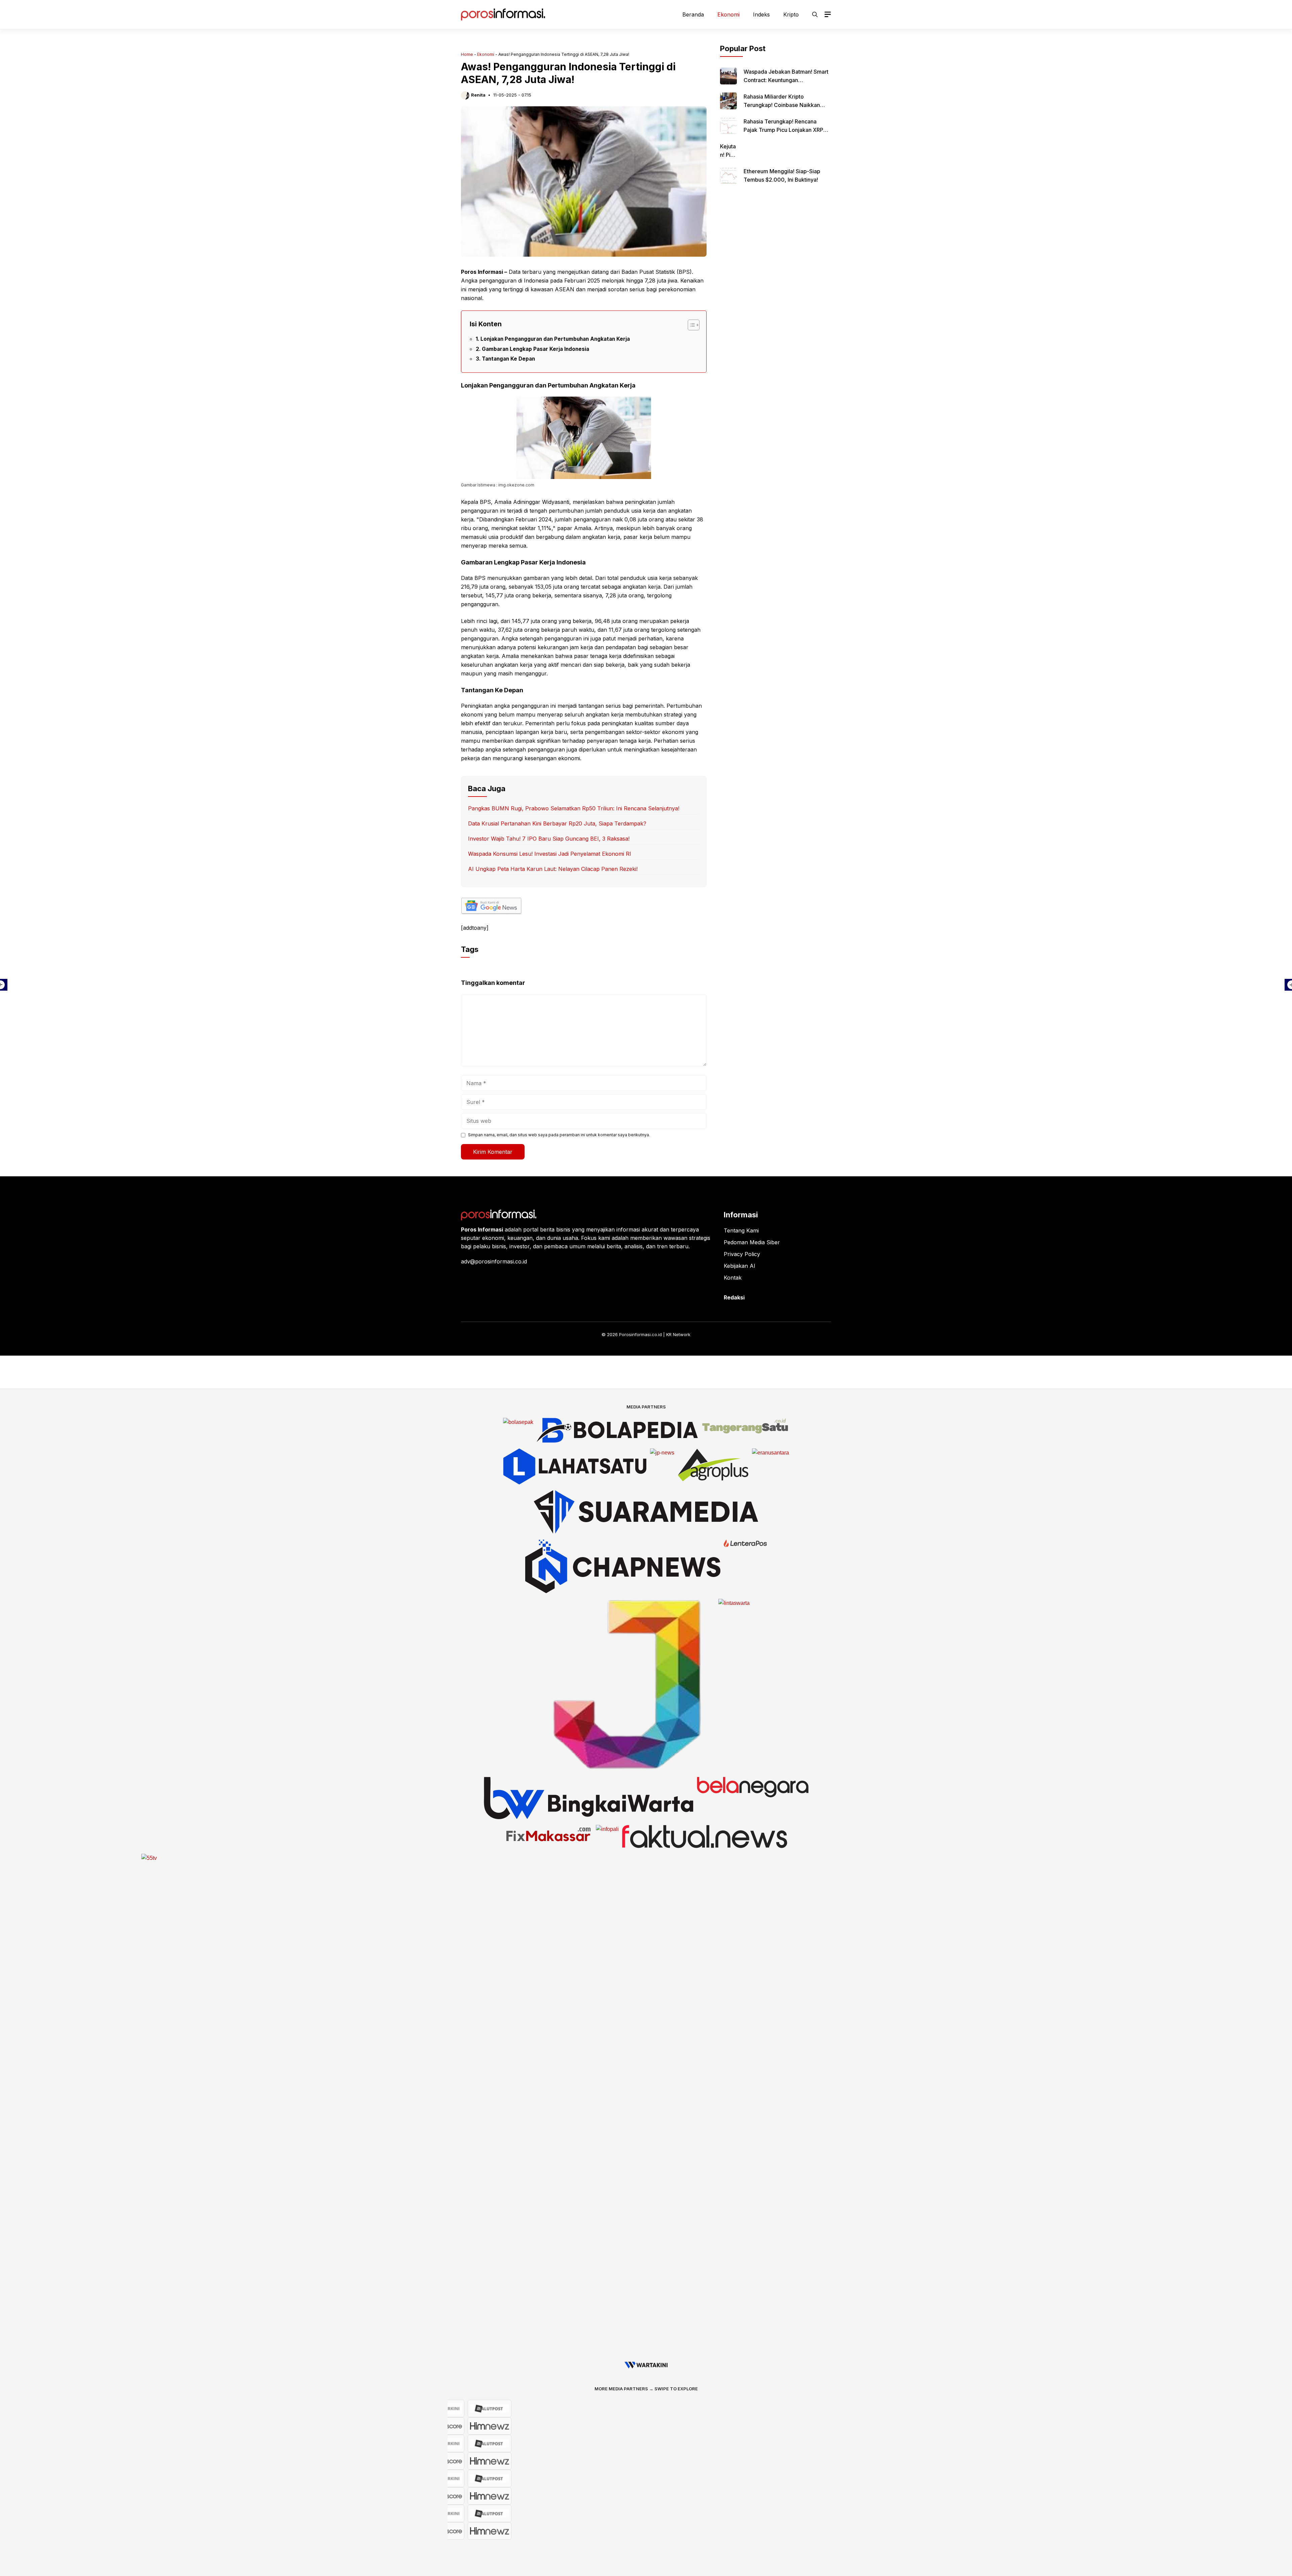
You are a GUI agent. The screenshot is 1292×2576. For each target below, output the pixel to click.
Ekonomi (728, 14)
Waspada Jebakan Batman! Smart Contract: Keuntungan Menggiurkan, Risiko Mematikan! (786, 80)
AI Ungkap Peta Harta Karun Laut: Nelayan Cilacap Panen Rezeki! (553, 869)
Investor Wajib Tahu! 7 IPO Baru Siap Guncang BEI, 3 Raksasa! (549, 839)
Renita (478, 95)
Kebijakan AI (740, 1266)
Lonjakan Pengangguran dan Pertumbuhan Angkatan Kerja (555, 339)
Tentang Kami (741, 1230)
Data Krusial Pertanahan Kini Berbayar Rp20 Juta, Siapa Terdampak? (557, 823)
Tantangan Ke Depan (508, 359)
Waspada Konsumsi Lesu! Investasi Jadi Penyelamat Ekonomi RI (550, 854)
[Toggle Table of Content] (690, 325)
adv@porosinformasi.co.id (494, 1261)
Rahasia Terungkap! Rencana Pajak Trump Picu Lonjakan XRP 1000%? (783, 130)
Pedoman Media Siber (752, 1242)
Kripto (791, 14)
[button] (815, 14)
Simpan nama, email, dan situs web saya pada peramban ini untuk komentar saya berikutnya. (559, 1135)
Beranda (693, 14)
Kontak (733, 1278)
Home (467, 54)
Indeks (761, 14)
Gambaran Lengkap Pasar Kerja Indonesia (535, 349)
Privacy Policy (742, 1254)
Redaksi (734, 1297)
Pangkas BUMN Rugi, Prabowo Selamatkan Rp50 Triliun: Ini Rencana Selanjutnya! (574, 808)
